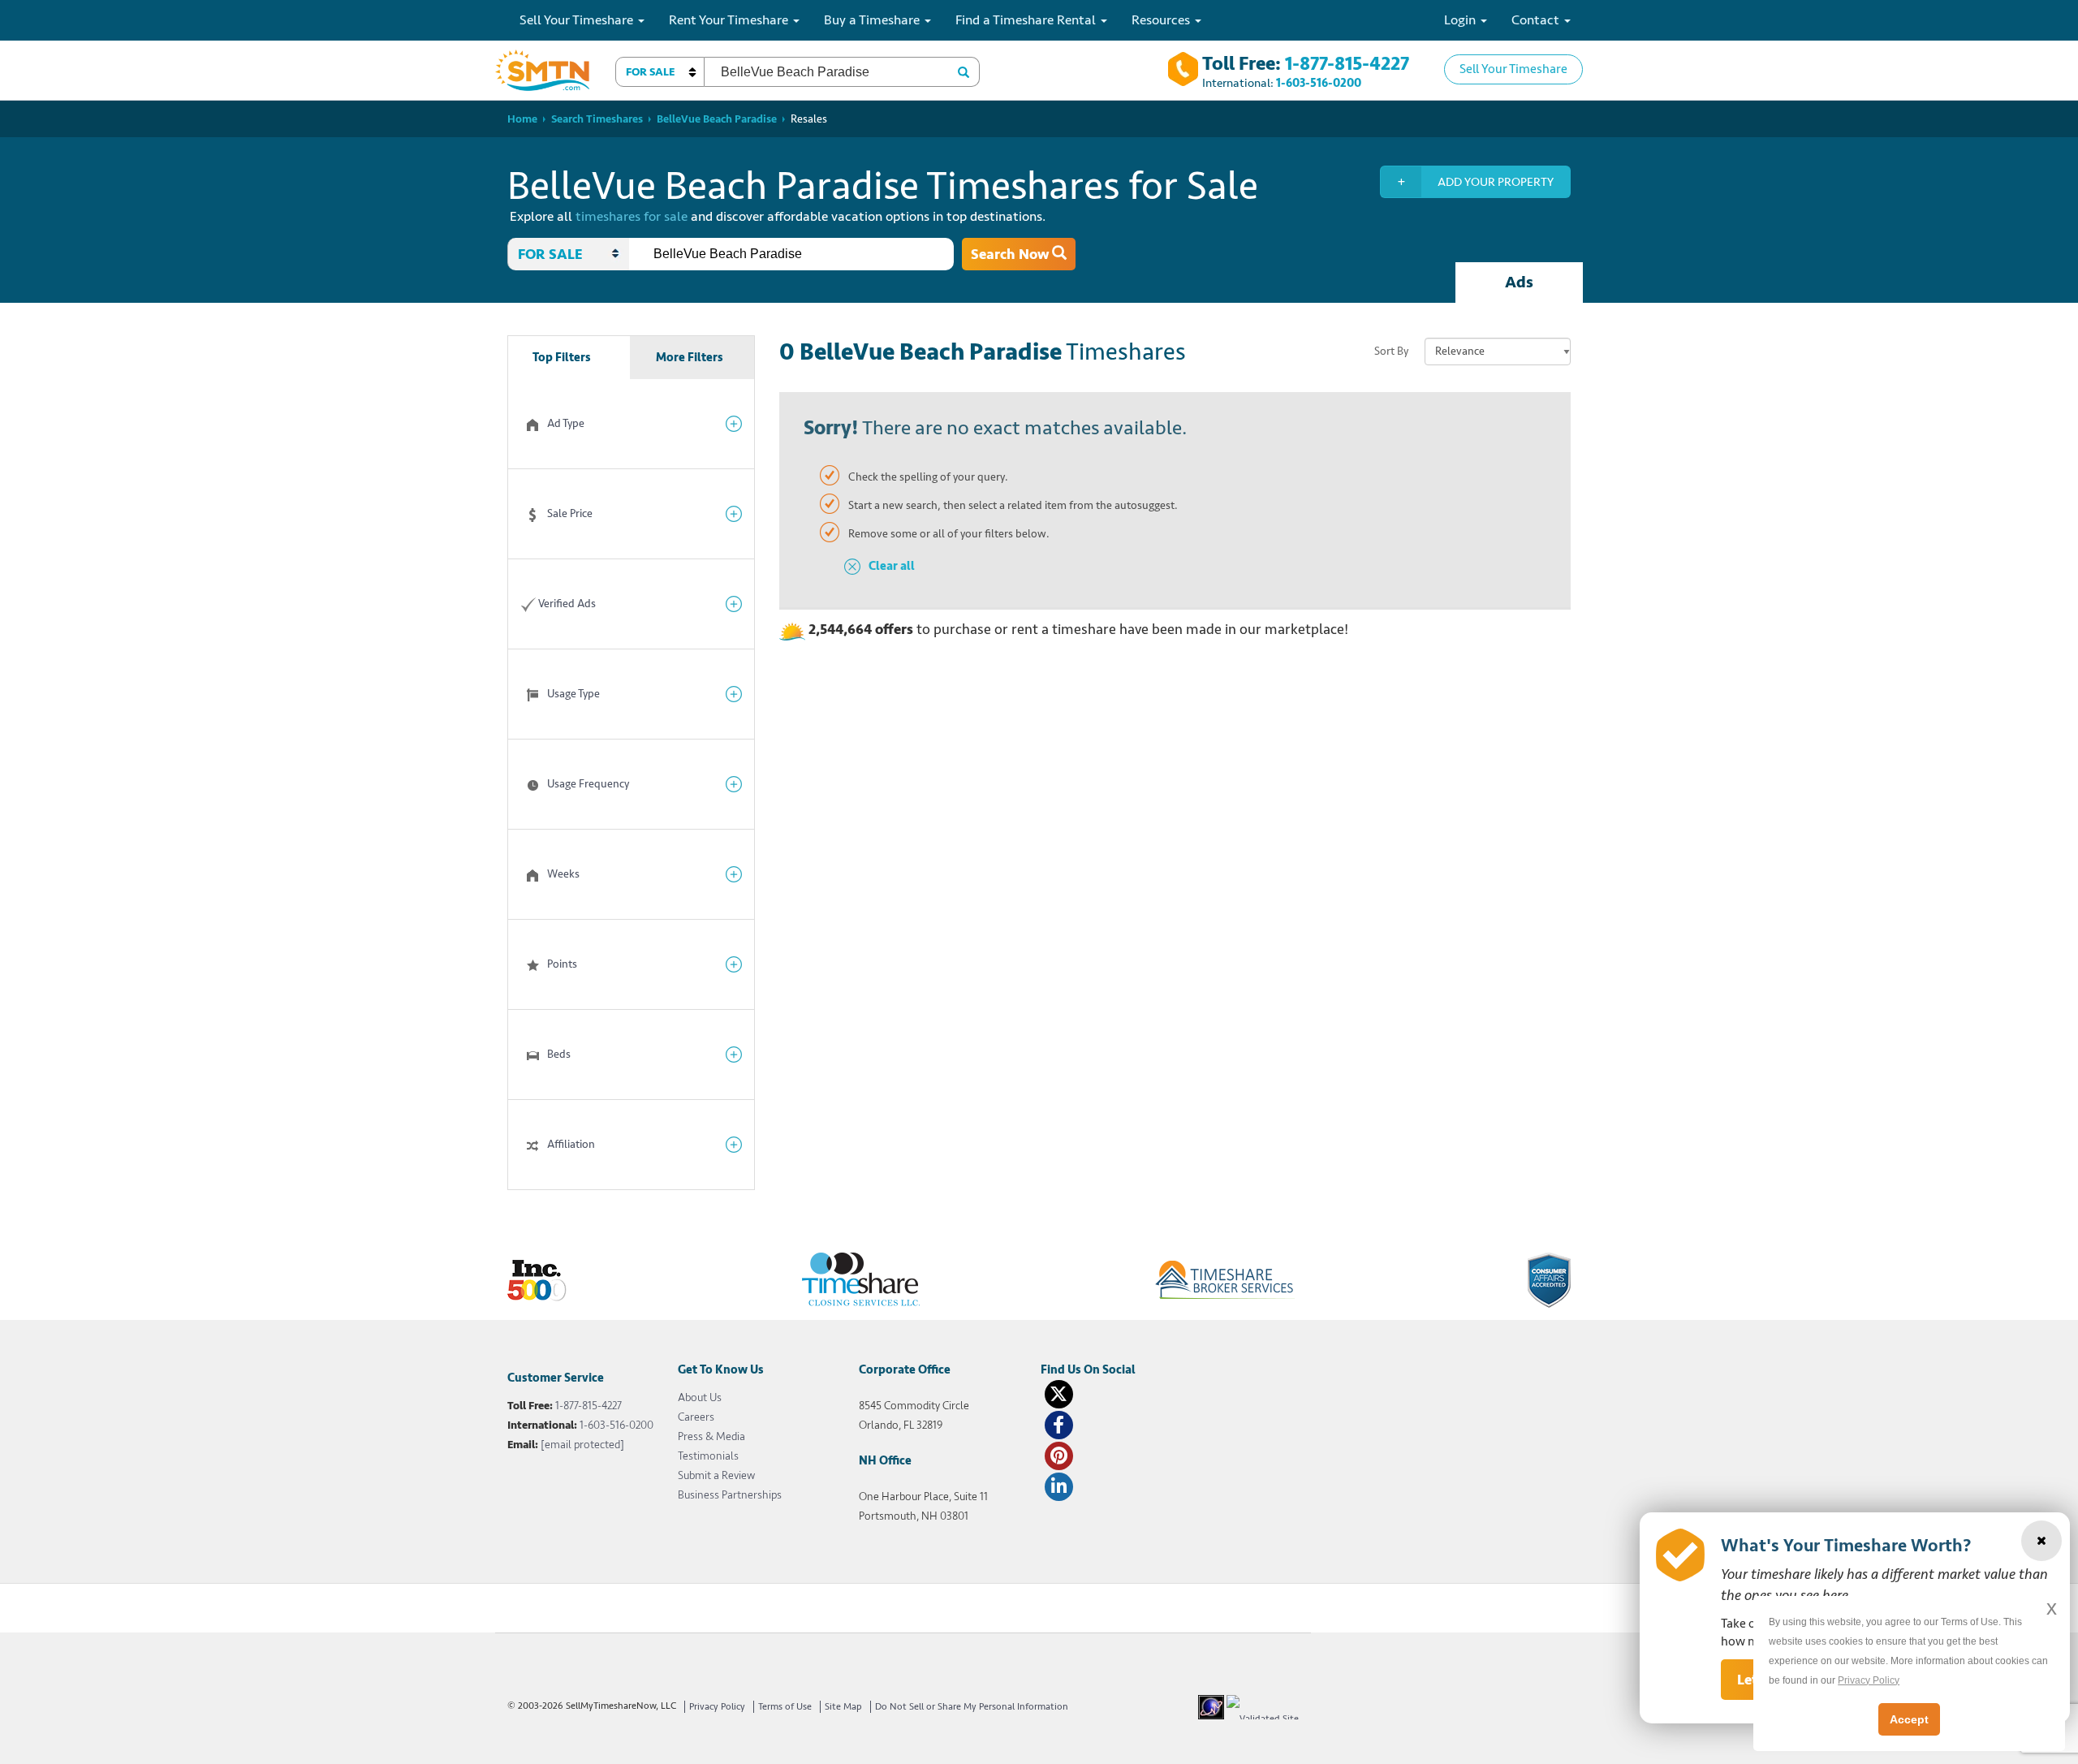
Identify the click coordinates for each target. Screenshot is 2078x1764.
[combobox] (791, 254)
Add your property (1496, 182)
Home (522, 119)
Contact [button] (1537, 20)
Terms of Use (785, 1707)
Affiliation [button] (571, 1144)
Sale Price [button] (570, 513)
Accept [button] (1909, 1719)
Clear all (892, 566)
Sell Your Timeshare (1513, 69)
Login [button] (1461, 20)
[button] (660, 72)
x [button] (2052, 1608)
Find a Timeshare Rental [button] (1027, 20)
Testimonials (708, 1456)
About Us (700, 1397)
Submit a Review (716, 1475)
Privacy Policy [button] (1869, 1680)
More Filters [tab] (690, 358)
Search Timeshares (597, 119)
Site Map (843, 1707)
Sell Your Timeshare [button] (578, 20)
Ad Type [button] (566, 423)
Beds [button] (559, 1054)
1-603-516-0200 (1319, 83)
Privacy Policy (717, 1707)
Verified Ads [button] (567, 604)
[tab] (631, 424)
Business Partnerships (730, 1495)
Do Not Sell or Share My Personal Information (972, 1707)
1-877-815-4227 (1347, 64)
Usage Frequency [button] (588, 784)
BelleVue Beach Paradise (717, 119)
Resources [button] (1162, 20)
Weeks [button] (563, 874)
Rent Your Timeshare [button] (730, 20)
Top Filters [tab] (562, 358)
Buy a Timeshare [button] (873, 20)
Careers (696, 1417)
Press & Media (711, 1436)
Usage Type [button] (573, 694)
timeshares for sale (632, 216)
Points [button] (562, 964)
